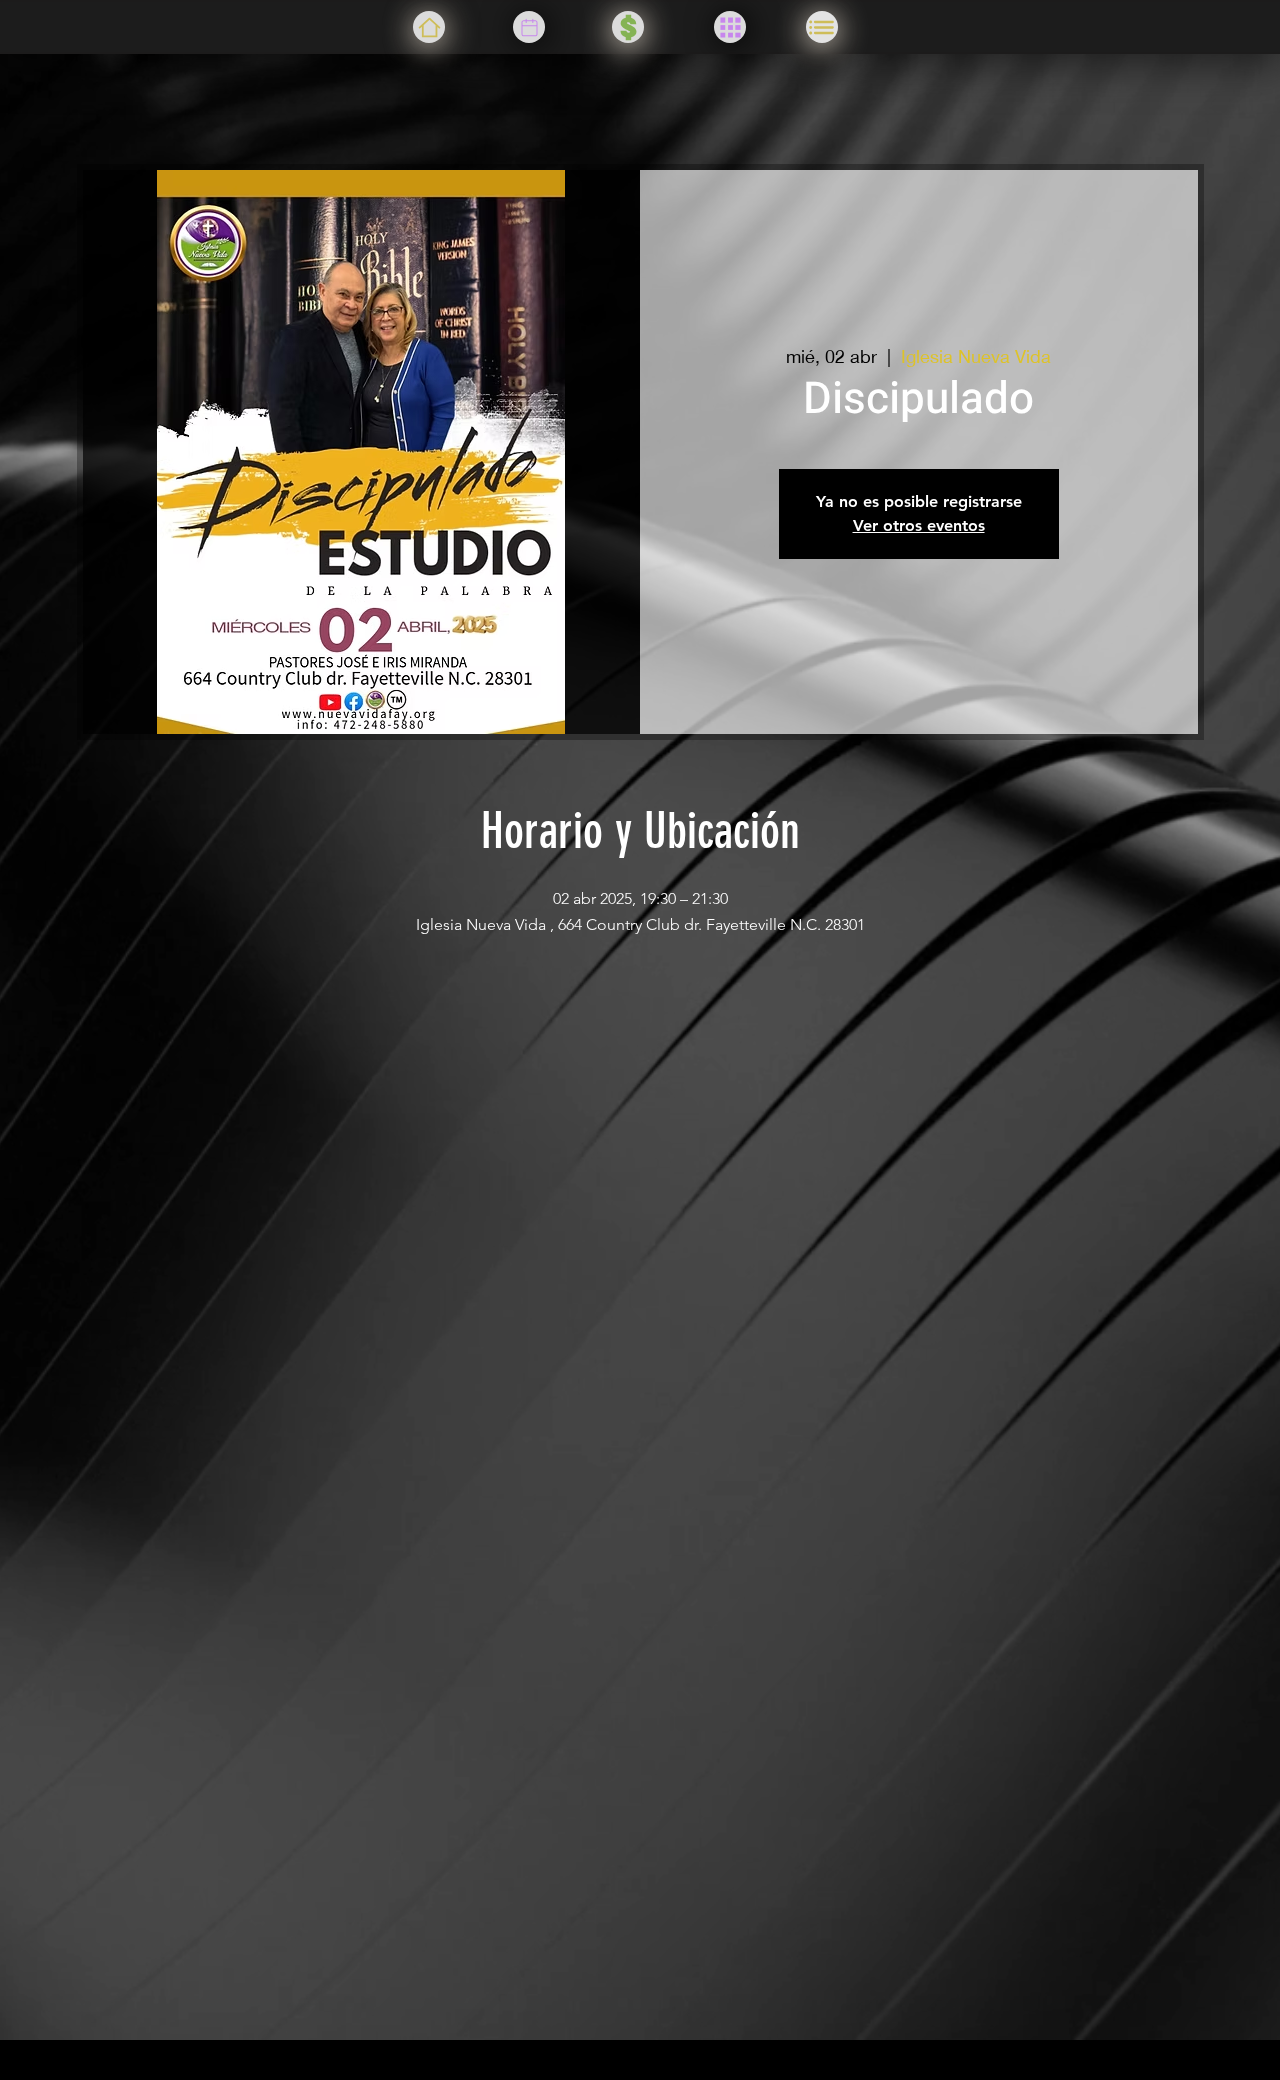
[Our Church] (730, 27)
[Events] (529, 27)
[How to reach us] (822, 27)
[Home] (429, 27)
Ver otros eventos (919, 525)
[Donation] (628, 27)
